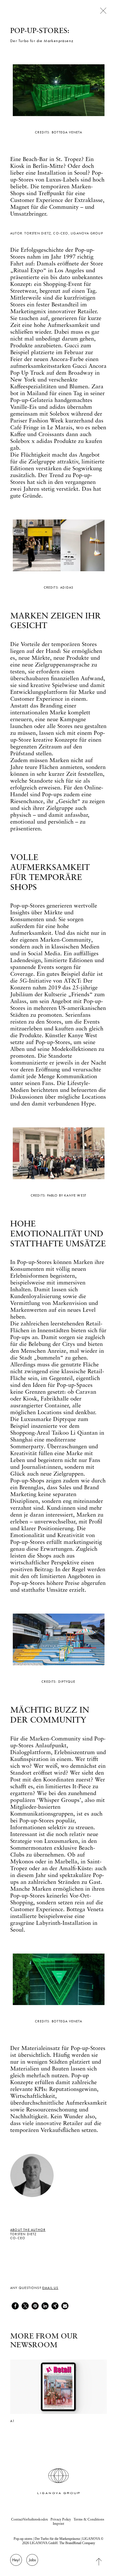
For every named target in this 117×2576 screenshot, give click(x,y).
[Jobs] (32, 2563)
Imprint (58, 2524)
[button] (15, 2306)
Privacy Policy (61, 2519)
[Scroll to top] (103, 2561)
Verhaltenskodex (35, 2519)
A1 (12, 2421)
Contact (17, 2519)
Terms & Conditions (89, 2519)
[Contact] (16, 2563)
